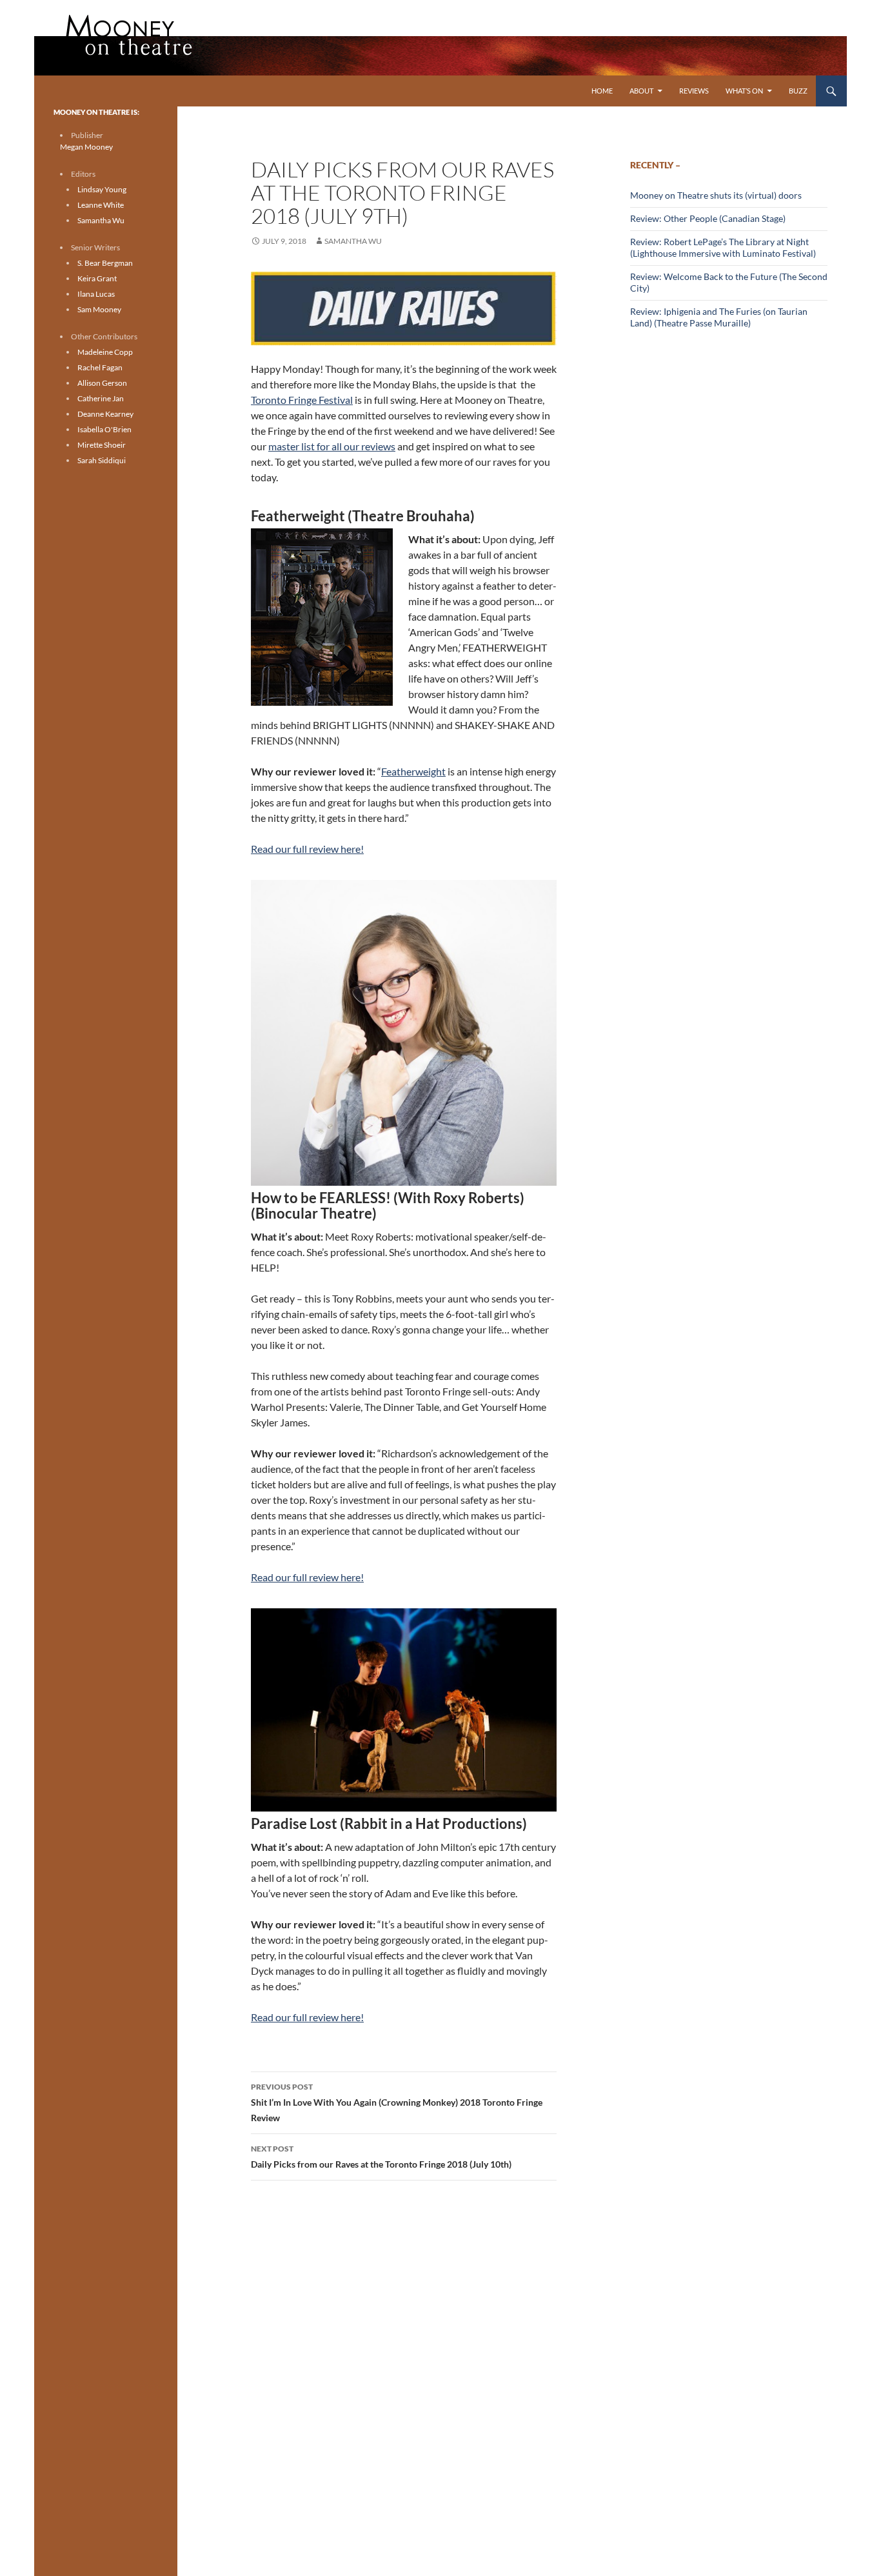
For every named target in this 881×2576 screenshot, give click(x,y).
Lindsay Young (102, 189)
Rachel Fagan (100, 367)
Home (602, 91)
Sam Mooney (99, 309)
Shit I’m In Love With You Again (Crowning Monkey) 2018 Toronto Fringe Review (397, 2102)
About (641, 91)
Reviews (694, 91)
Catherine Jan (101, 398)
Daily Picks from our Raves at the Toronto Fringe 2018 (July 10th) (381, 2157)
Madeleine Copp (105, 352)
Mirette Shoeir (102, 445)
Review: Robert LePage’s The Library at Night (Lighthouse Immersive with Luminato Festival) (723, 247)
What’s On (744, 91)
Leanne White (101, 205)
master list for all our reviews (332, 446)
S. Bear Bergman (105, 263)
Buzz (798, 91)
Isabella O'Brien (104, 429)
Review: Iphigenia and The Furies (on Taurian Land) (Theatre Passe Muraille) (719, 317)
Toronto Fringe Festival (302, 400)
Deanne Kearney (105, 414)
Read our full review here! (307, 849)
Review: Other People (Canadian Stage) (708, 218)
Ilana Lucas (96, 294)
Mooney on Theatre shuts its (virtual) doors (716, 195)
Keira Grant (97, 278)
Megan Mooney (86, 147)
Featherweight (413, 771)
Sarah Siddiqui (102, 460)
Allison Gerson (102, 383)
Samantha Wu (353, 241)
